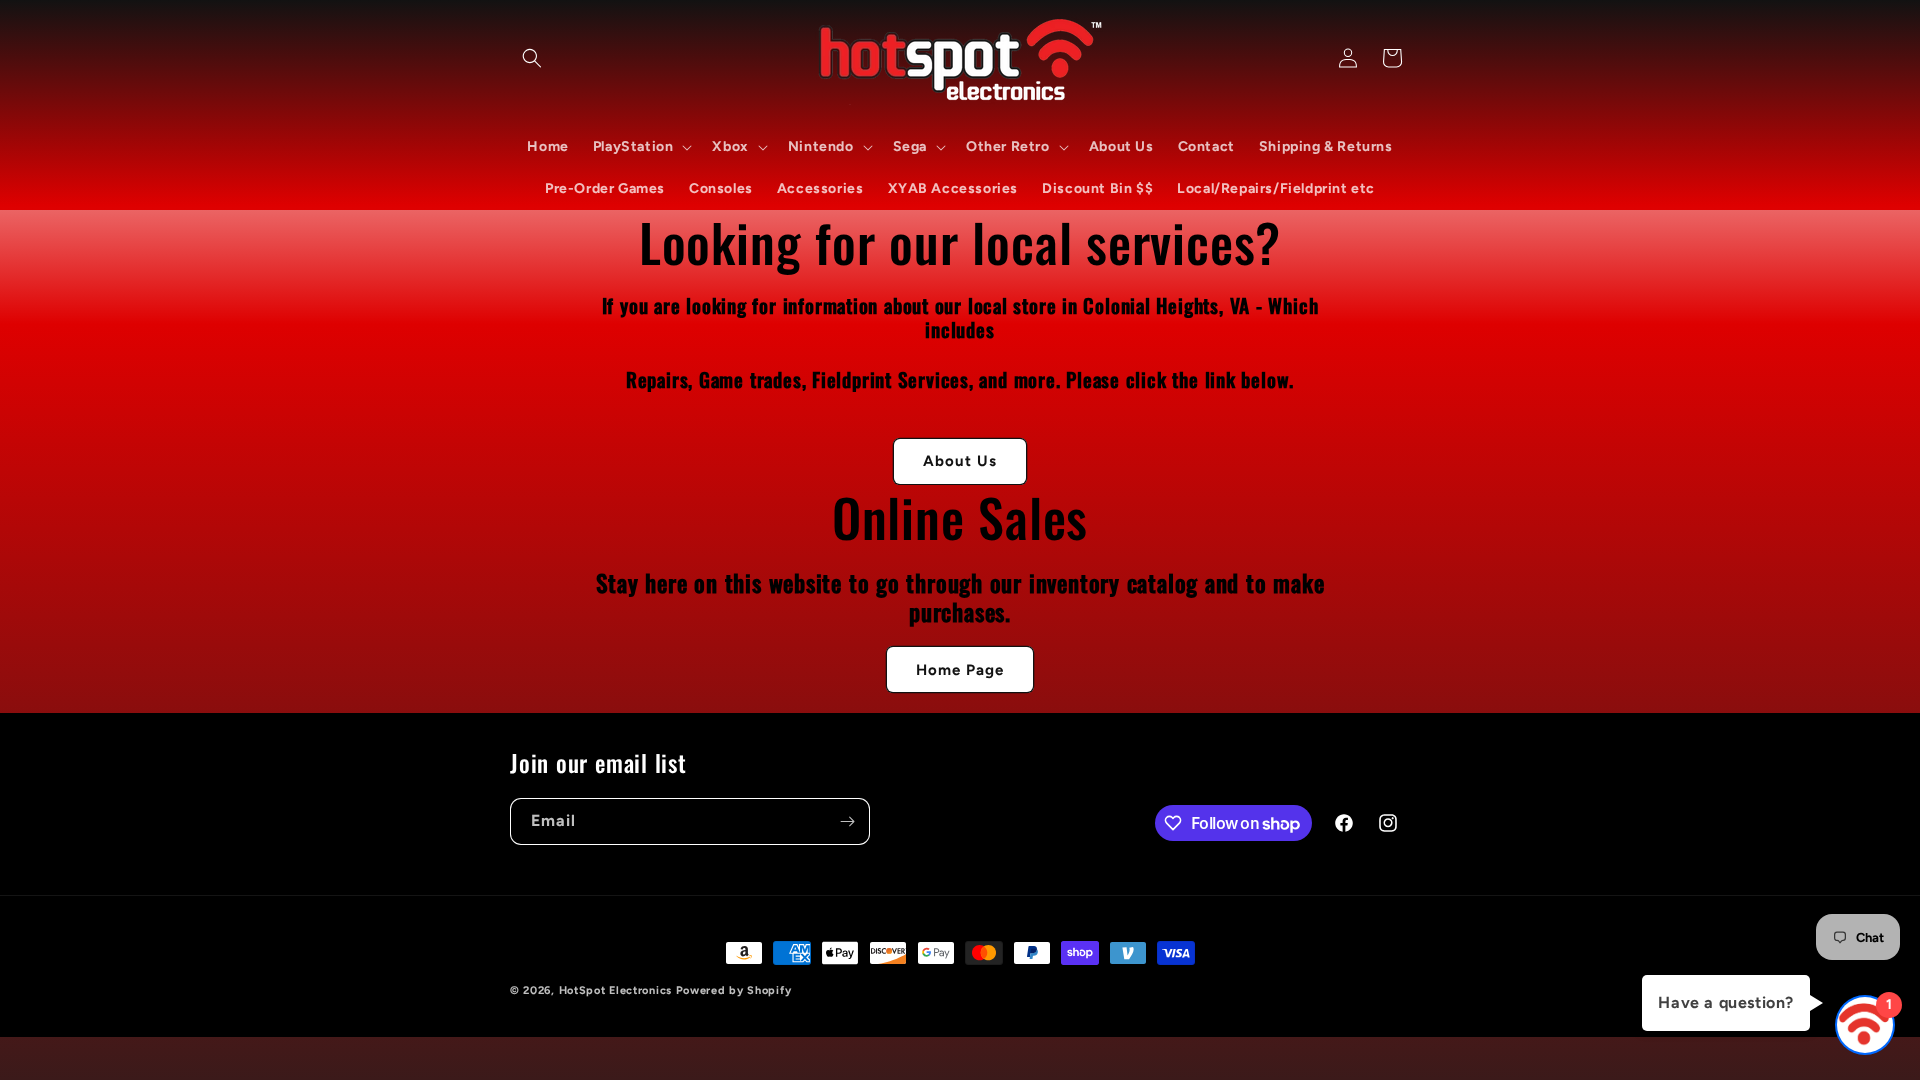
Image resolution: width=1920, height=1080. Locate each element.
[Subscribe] (847, 821)
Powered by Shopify (734, 990)
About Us (960, 461)
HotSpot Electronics (615, 990)
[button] (532, 58)
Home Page (960, 670)
